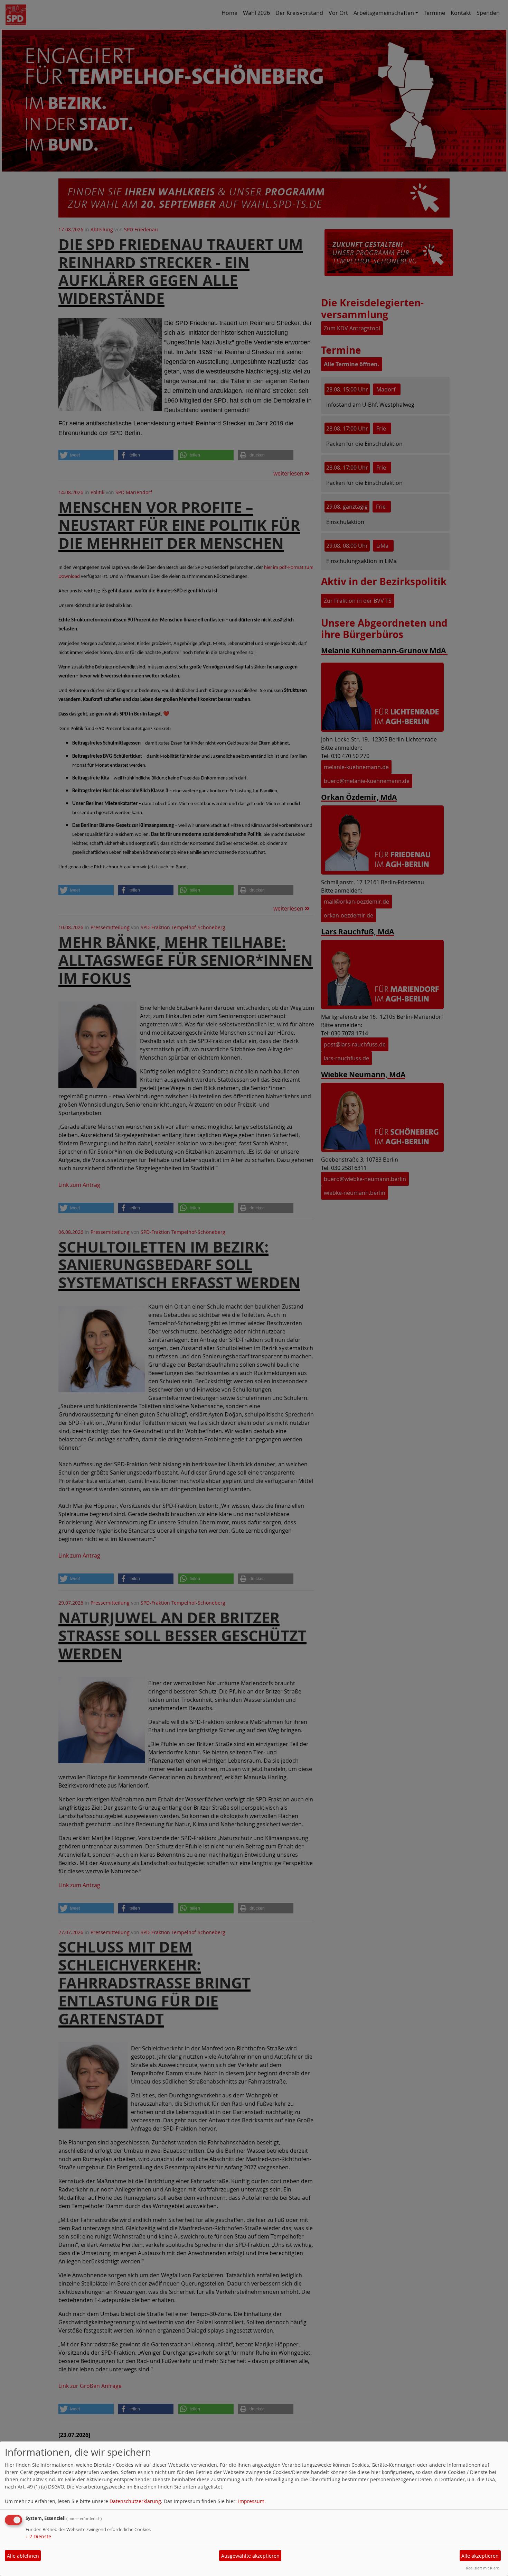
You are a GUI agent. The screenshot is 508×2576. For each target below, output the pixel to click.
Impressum (251, 2501)
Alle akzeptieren (480, 2556)
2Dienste (38, 2536)
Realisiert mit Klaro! (483, 2568)
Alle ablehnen (23, 2556)
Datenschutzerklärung (135, 2501)
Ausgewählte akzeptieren (250, 2556)
